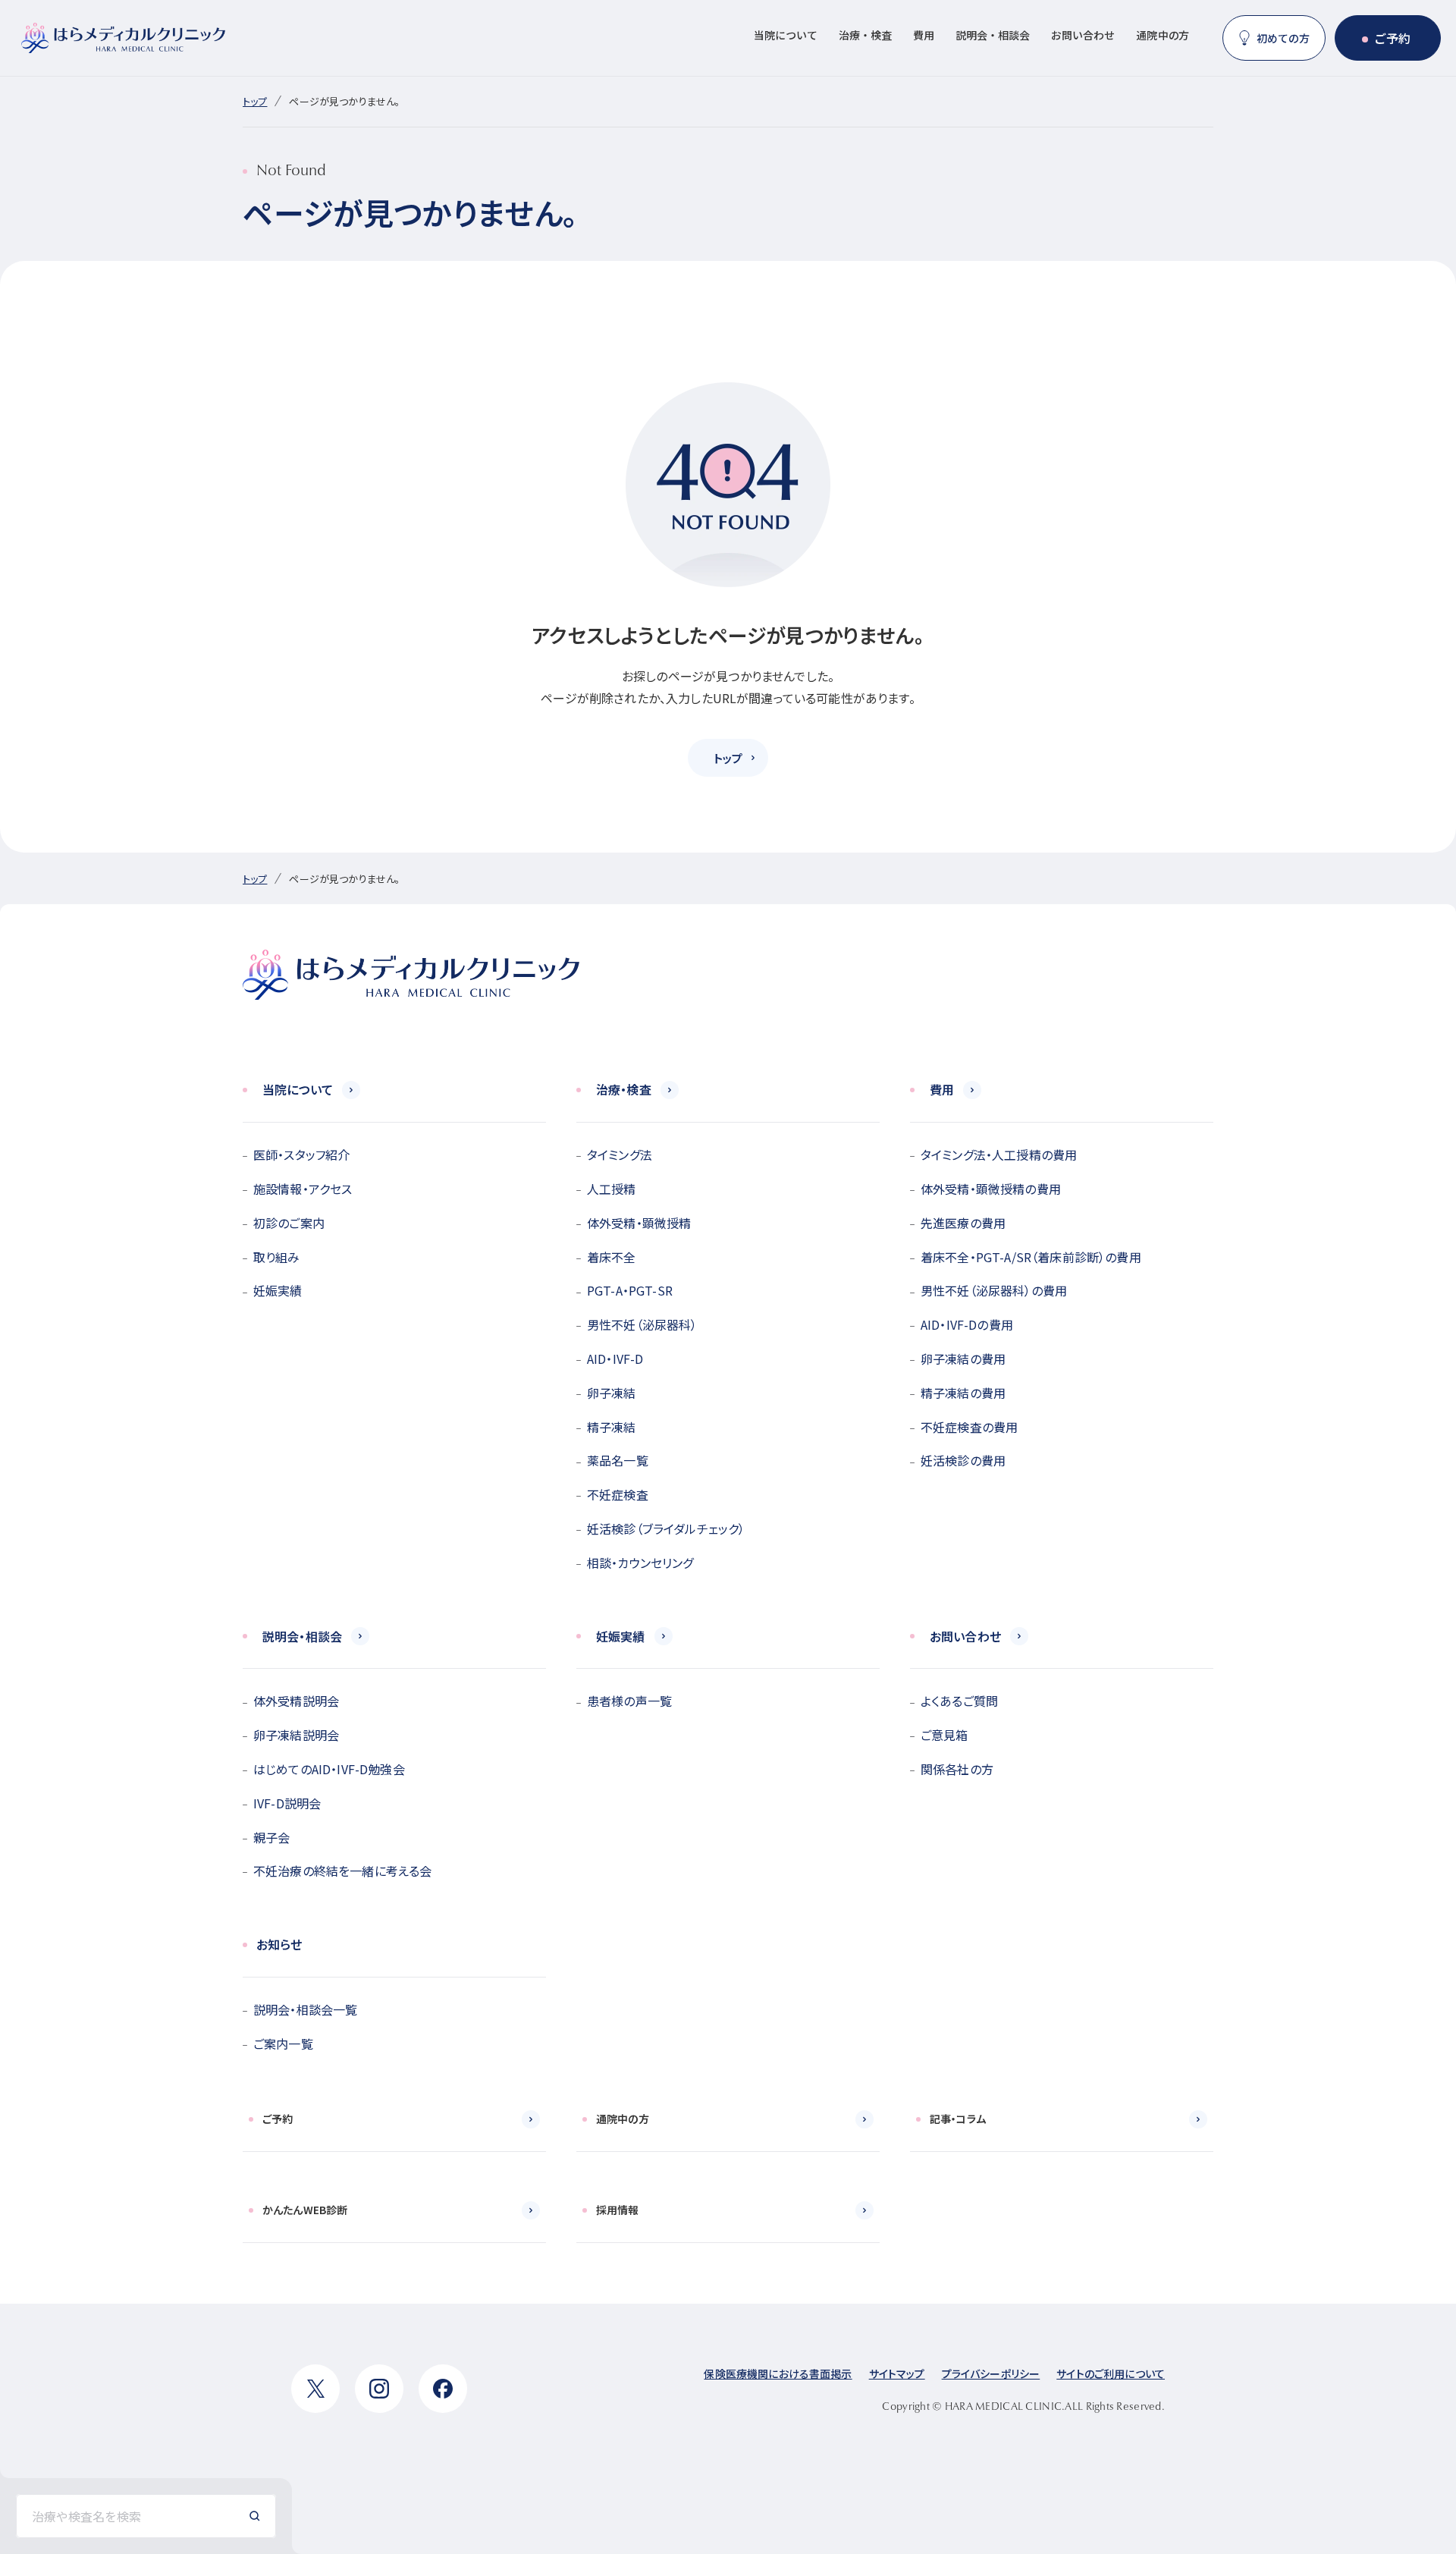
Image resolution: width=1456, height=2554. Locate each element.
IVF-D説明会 (287, 1803)
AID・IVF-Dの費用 (967, 1324)
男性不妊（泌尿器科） (642, 1324)
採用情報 (618, 2210)
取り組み (277, 1257)
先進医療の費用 (963, 1223)
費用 (924, 35)
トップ (255, 101)
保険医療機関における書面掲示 (778, 2373)
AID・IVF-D (615, 1359)
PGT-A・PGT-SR (630, 1290)
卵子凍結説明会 (296, 1735)
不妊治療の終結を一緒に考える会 (342, 1871)
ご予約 (1392, 38)
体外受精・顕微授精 (639, 1223)
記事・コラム (958, 2119)
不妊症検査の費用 (969, 1427)
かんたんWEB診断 (305, 2210)
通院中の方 (1163, 35)
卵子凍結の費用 (963, 1359)
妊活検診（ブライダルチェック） (666, 1528)
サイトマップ (897, 2373)
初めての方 (1283, 38)
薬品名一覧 (618, 1460)
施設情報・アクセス (303, 1189)
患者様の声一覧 (629, 1701)
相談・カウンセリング (640, 1563)
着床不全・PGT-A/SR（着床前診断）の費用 (1031, 1257)
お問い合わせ (1083, 35)
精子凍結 (612, 1427)
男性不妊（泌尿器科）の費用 (994, 1290)
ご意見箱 (945, 1735)
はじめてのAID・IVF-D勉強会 (329, 1769)
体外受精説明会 (296, 1701)
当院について (786, 35)
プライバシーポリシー (991, 2373)
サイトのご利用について (1111, 2373)
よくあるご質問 (959, 1701)
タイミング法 (620, 1154)
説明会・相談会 (993, 35)
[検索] (255, 2516)
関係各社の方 (957, 1769)
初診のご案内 (289, 1223)
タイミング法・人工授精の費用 (999, 1154)
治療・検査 (865, 35)
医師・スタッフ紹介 (301, 1154)
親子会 (271, 1837)
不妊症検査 (618, 1494)
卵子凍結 (612, 1393)
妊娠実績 (278, 1290)
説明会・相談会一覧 (305, 2009)
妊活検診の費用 (963, 1460)
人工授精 (612, 1189)
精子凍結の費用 (963, 1393)
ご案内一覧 (283, 2044)
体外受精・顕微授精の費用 (991, 1189)
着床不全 (612, 1257)
